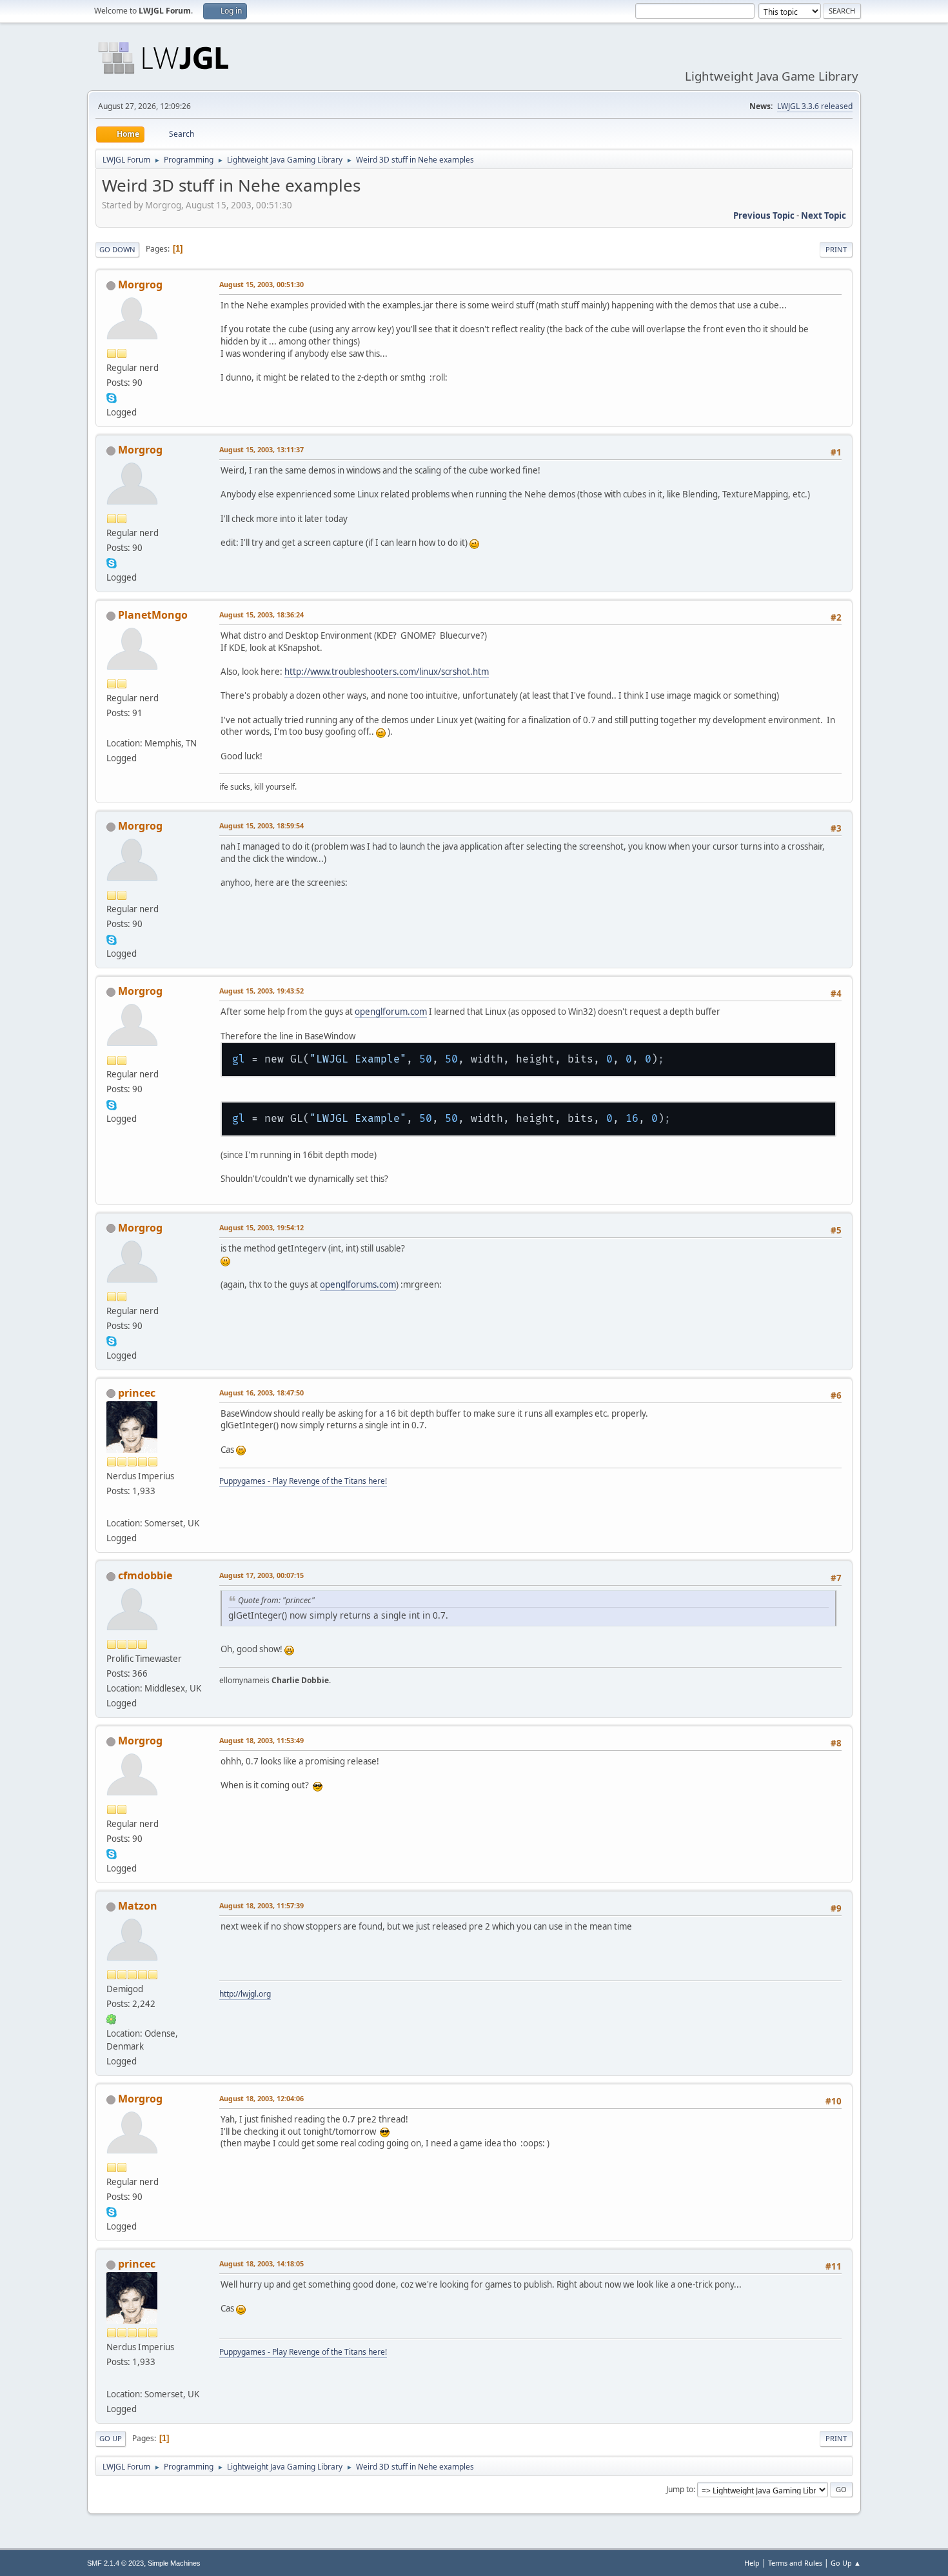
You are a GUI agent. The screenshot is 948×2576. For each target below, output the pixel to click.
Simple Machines (174, 2563)
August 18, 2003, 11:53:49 (262, 1740)
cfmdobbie (145, 1575)
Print (836, 249)
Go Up (111, 2438)
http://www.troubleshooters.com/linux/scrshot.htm (387, 672)
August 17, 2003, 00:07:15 (262, 1575)
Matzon (138, 1906)
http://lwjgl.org (245, 1994)
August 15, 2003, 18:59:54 (262, 825)
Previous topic (764, 215)
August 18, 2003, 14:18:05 (262, 2263)
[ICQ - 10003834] (112, 2019)
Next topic (824, 215)
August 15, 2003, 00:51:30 (262, 284)
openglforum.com (391, 1012)
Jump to (680, 2489)
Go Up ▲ (846, 2563)
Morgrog (140, 285)
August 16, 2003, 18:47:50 (262, 1393)
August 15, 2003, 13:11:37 (262, 449)
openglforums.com (358, 1284)
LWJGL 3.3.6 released (815, 106)
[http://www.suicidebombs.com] (112, 728)
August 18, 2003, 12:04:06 (262, 2098)
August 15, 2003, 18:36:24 (262, 614)
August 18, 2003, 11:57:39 (262, 1905)
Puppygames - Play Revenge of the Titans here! (303, 1481)
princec (137, 1393)
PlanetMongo (153, 615)
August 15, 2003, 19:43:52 (262, 991)
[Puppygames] (112, 1508)
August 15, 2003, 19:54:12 (262, 1227)
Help (752, 2563)
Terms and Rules (795, 2563)
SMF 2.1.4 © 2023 (115, 2563)
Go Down (117, 249)
